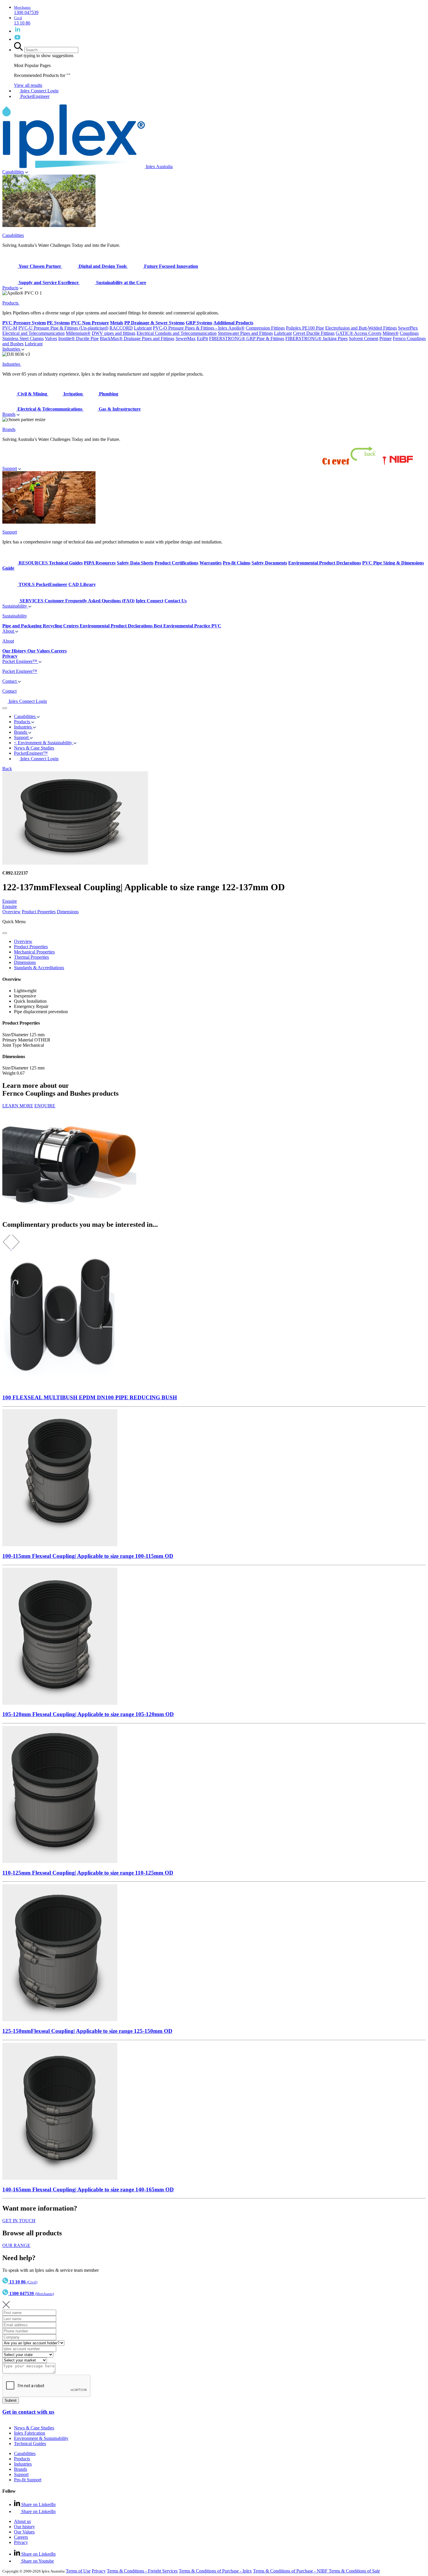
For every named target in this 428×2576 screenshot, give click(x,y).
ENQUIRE (45, 1106)
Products (10, 288)
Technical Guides (30, 2444)
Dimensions (68, 912)
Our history (24, 2527)
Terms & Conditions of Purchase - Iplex (215, 2571)
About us (22, 2521)
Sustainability (15, 606)
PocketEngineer (34, 96)
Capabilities (13, 172)
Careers (21, 2537)
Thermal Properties (31, 957)
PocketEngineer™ (31, 753)
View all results (28, 85)
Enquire (10, 901)
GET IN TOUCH (19, 2221)
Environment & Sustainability (41, 2438)
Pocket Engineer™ (20, 661)
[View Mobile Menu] (5, 708)
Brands (9, 414)
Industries (12, 349)
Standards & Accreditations (39, 968)
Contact (10, 681)
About (9, 631)
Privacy (21, 2542)
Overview (12, 912)
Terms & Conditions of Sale (354, 2571)
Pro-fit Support (28, 2480)
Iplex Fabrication (30, 2433)
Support (10, 468)
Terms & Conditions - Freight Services (142, 2571)
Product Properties (39, 912)
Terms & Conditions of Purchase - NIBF (291, 2571)
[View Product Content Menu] (5, 933)
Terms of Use (78, 2571)
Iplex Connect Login (39, 91)
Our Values (24, 2532)
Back (7, 769)
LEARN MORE (18, 1106)
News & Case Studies (34, 2428)
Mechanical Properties (34, 952)
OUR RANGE (16, 2245)
